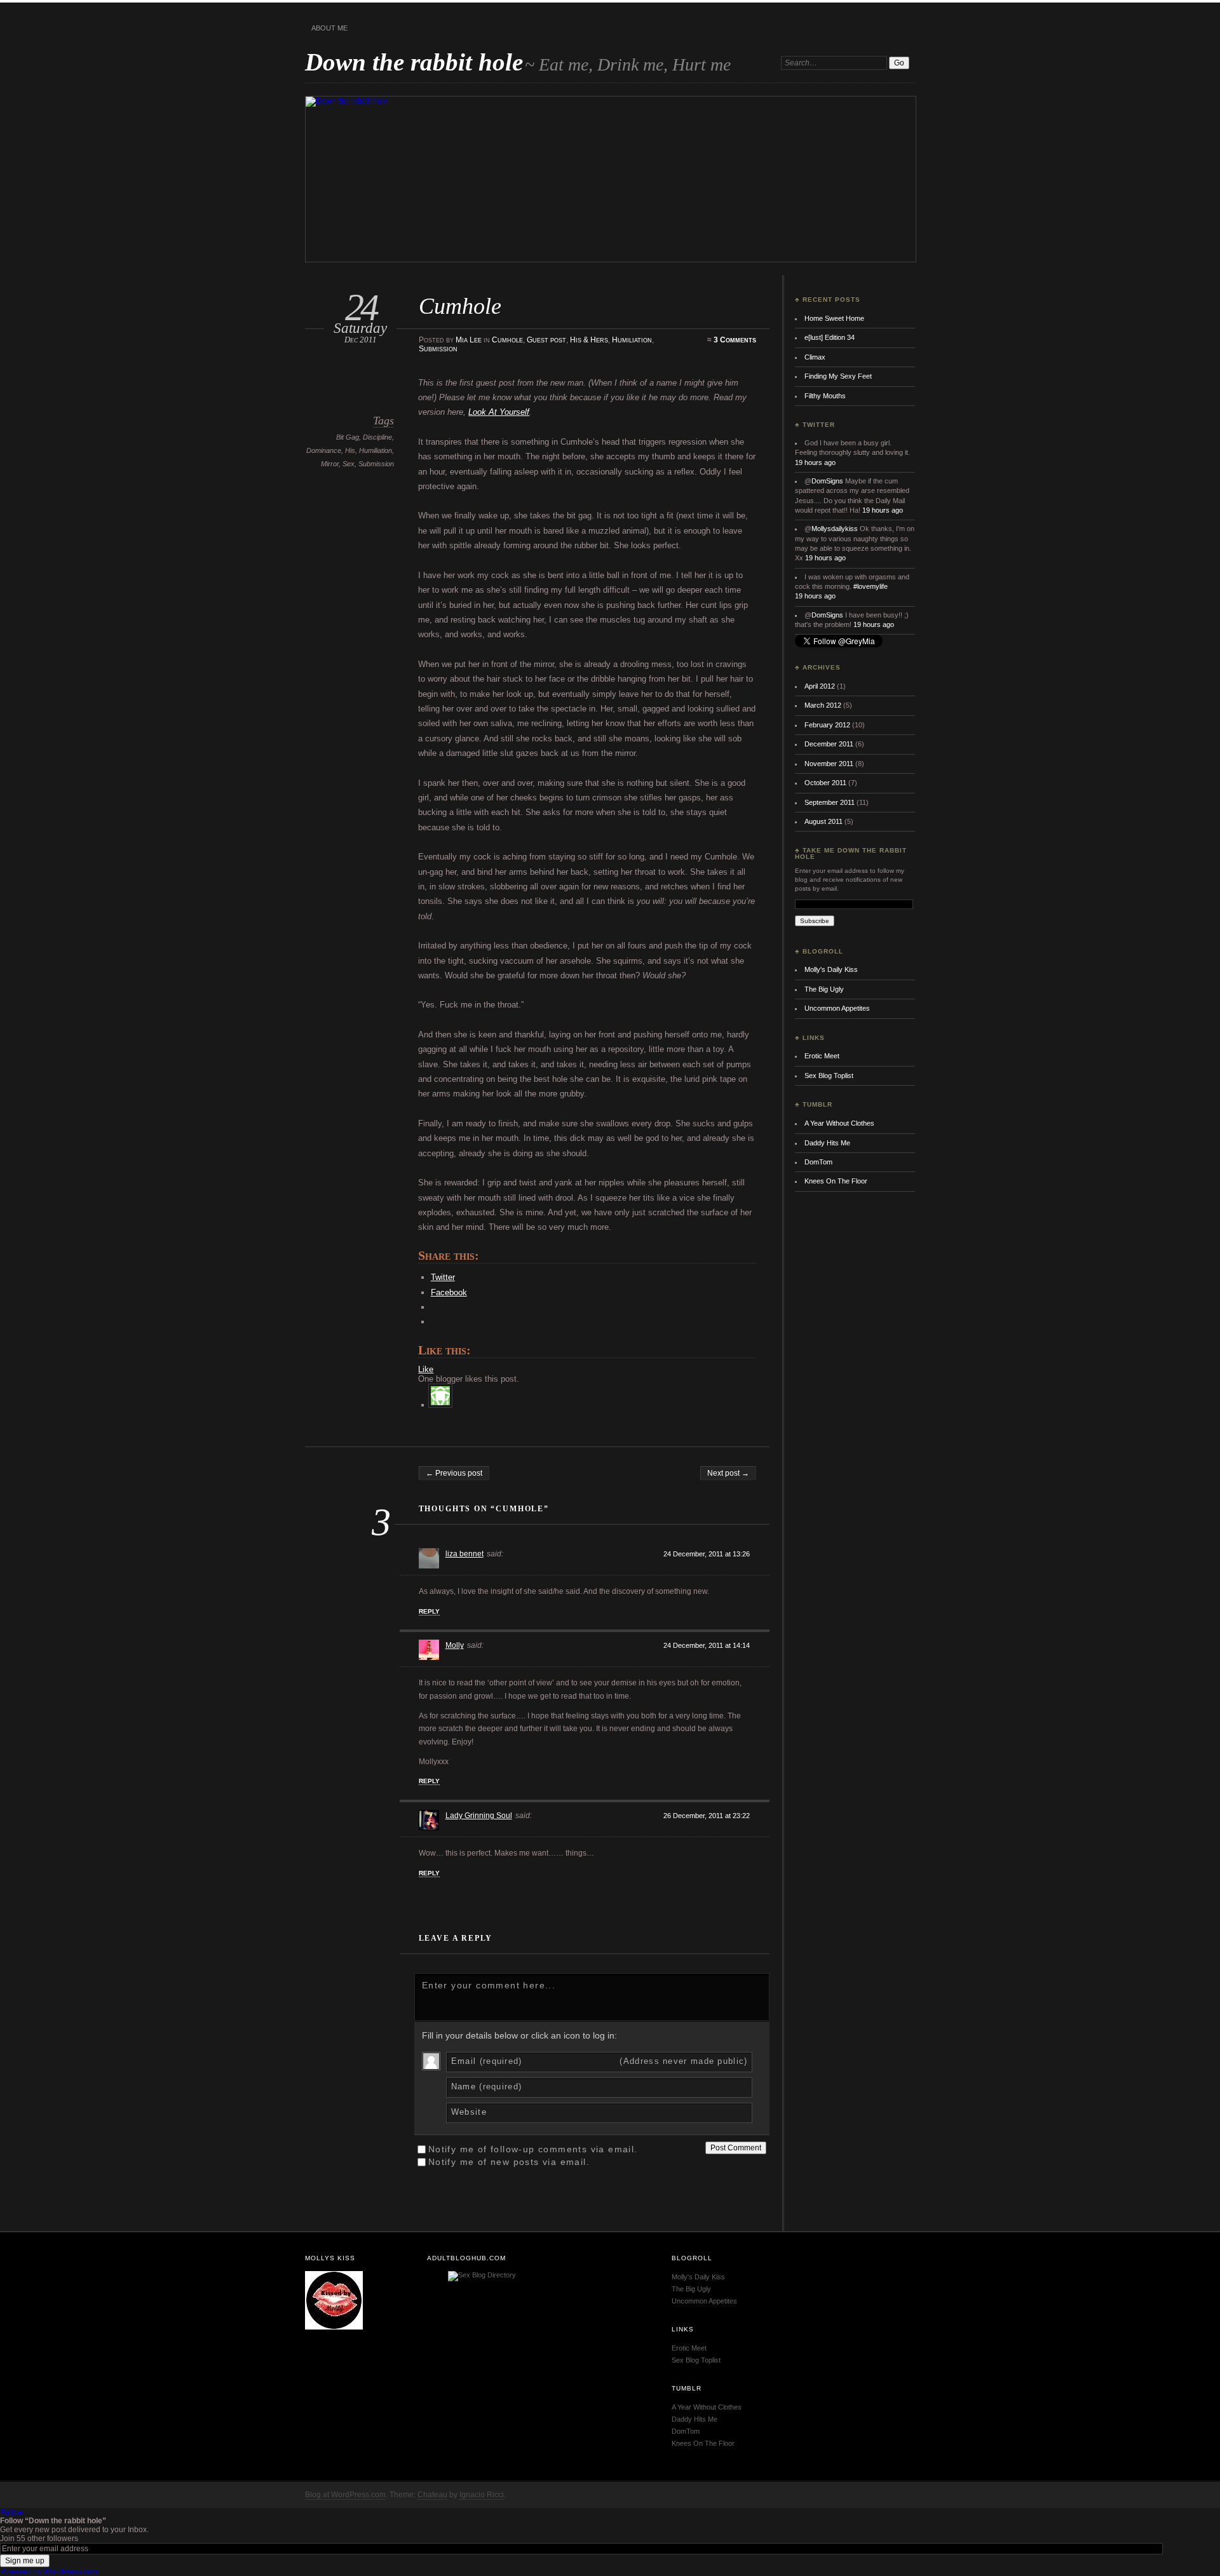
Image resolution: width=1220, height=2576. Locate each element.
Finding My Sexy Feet (838, 376)
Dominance (324, 450)
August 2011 (823, 821)
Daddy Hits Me (827, 1143)
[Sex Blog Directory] (482, 2275)
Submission (438, 349)
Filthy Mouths (825, 396)
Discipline (377, 437)
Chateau (432, 2495)
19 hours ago (815, 462)
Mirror (330, 464)
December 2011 (829, 744)
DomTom (818, 1162)
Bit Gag (348, 437)
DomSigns (827, 481)
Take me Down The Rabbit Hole (851, 853)
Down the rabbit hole (414, 62)
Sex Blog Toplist (829, 1076)
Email (600, 2061)
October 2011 (825, 783)
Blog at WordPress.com (345, 2495)
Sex (349, 464)
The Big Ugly (824, 989)
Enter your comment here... (489, 1985)
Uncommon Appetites (837, 1008)
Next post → (728, 1473)
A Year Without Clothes (839, 1123)
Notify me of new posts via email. (509, 2162)
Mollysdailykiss (835, 529)
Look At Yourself (499, 412)
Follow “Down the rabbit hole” (53, 2521)
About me (329, 28)
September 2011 (830, 802)
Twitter (819, 425)
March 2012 (823, 705)
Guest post (546, 340)
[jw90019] (443, 1405)
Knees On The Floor (836, 1181)
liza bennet (464, 1554)
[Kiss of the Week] (334, 2327)
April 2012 (820, 686)
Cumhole (507, 340)
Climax (815, 357)
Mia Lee (469, 340)
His (350, 450)
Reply (429, 1611)
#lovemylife (871, 586)
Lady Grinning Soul (479, 1816)
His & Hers (589, 340)
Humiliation (632, 340)
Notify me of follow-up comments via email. (533, 2149)
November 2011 (829, 764)
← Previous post (454, 1473)
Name (487, 2087)
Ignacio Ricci (482, 2495)
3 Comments (735, 340)
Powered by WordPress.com (49, 2572)
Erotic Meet (822, 1056)
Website (469, 2112)
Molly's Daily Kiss (831, 969)
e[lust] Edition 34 (830, 337)
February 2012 (827, 725)
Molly (455, 1645)
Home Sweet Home (834, 318)
